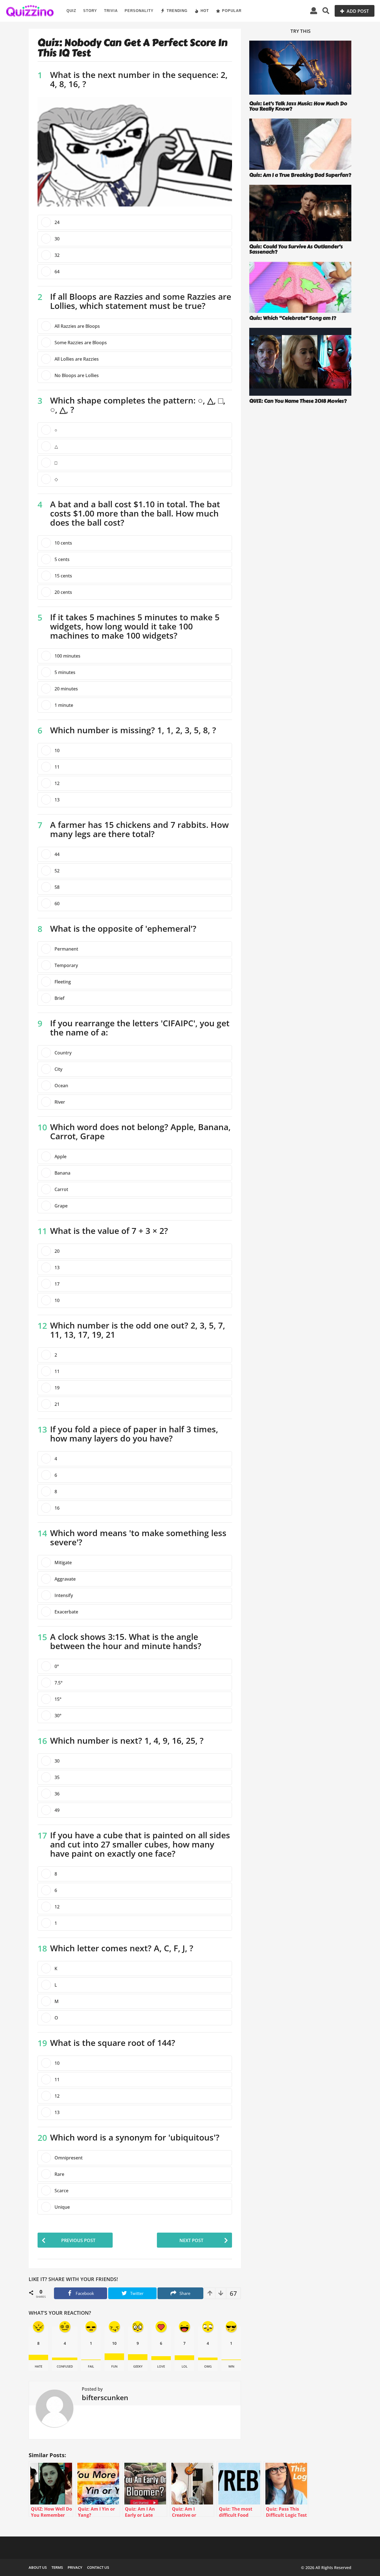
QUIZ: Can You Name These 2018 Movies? (298, 401)
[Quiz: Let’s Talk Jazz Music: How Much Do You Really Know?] (300, 69)
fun (114, 2366)
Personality (139, 11)
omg (208, 2366)
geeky (138, 2366)
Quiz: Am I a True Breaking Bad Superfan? (300, 175)
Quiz (71, 11)
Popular (232, 11)
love (161, 2366)
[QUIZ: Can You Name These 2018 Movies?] (300, 362)
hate (39, 2366)
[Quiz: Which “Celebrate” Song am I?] (300, 287)
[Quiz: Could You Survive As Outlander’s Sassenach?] (300, 213)
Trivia (111, 11)
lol (185, 2366)
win (231, 2366)
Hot (205, 11)
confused (65, 2366)
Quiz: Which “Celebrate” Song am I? (293, 318)
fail (91, 2366)
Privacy (75, 2567)
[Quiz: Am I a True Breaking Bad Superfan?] (300, 144)
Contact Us (98, 2567)
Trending (177, 11)
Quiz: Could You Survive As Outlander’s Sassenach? (296, 249)
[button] (314, 11)
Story (90, 11)
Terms (57, 2567)
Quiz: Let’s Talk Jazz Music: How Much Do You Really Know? (298, 106)
